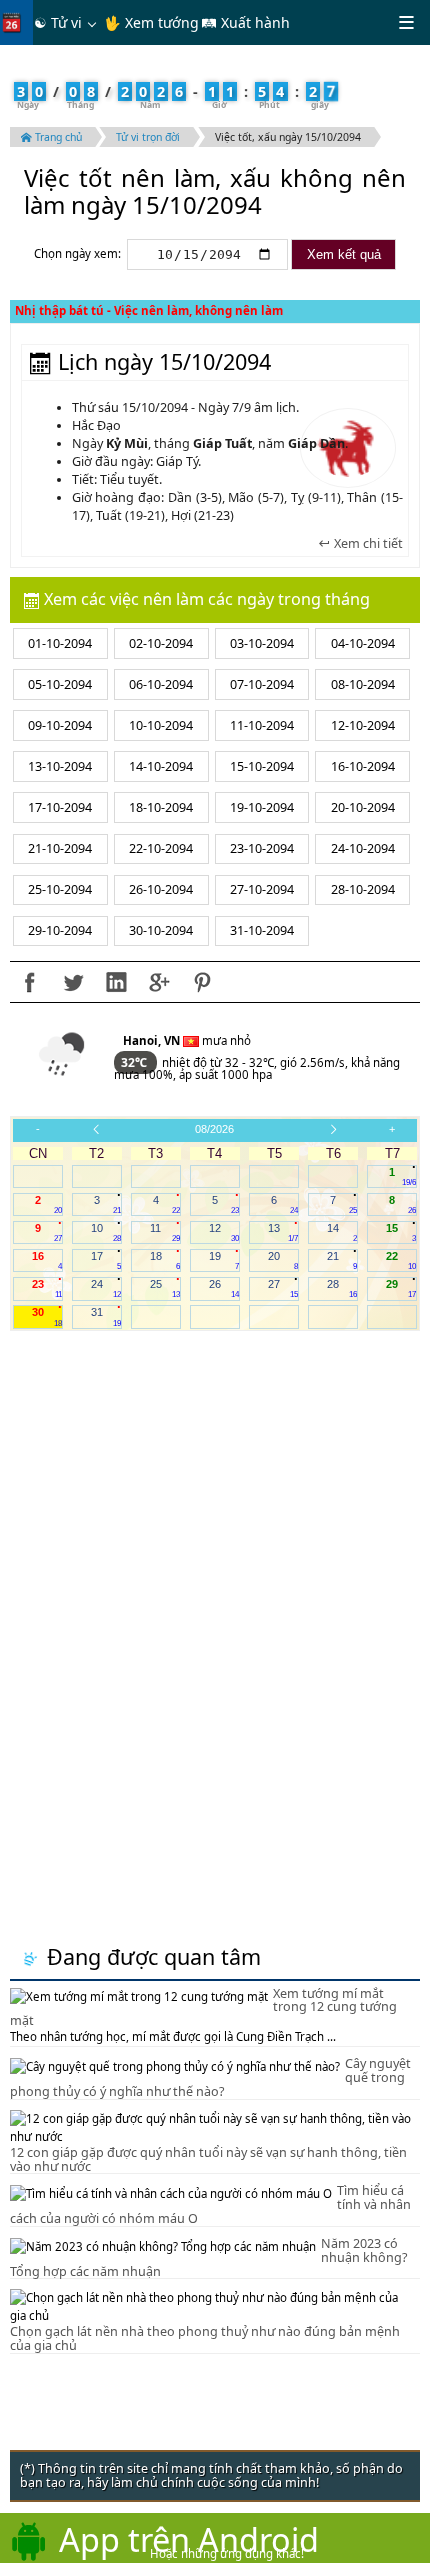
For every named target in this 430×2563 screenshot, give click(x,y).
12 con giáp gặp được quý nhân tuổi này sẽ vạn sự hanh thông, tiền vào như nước (208, 2159)
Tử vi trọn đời (148, 137)
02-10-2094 (161, 643)
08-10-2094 (363, 684)
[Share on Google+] (159, 982)
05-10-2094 (60, 684)
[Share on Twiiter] (73, 982)
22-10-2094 (161, 848)
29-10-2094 (60, 930)
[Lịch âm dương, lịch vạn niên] (16, 22)
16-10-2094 (363, 766)
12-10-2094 (363, 725)
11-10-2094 (262, 725)
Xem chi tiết (367, 544)
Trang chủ (57, 137)
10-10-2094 (161, 725)
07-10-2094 (262, 684)
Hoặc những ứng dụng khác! (227, 2553)
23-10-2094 (262, 848)
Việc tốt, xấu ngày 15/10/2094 (288, 137)
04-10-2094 (363, 643)
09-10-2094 (60, 725)
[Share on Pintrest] (202, 982)
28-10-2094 (363, 889)
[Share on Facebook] (30, 982)
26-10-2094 (161, 889)
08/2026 (214, 1129)
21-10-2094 (60, 848)
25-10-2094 (60, 889)
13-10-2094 (60, 766)
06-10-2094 (161, 684)
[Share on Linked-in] (116, 982)
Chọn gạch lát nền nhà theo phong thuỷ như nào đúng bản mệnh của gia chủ (205, 2338)
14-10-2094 (161, 766)
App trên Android (189, 2539)
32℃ (135, 1062)
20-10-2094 (363, 807)
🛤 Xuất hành (245, 22)
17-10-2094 (60, 807)
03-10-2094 (262, 643)
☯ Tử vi (58, 22)
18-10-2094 (161, 807)
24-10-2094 (363, 848)
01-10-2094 (60, 643)
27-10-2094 (262, 889)
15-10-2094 (262, 766)
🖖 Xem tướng (151, 22)
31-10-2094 (262, 930)
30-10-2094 (161, 930)
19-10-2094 (262, 807)
